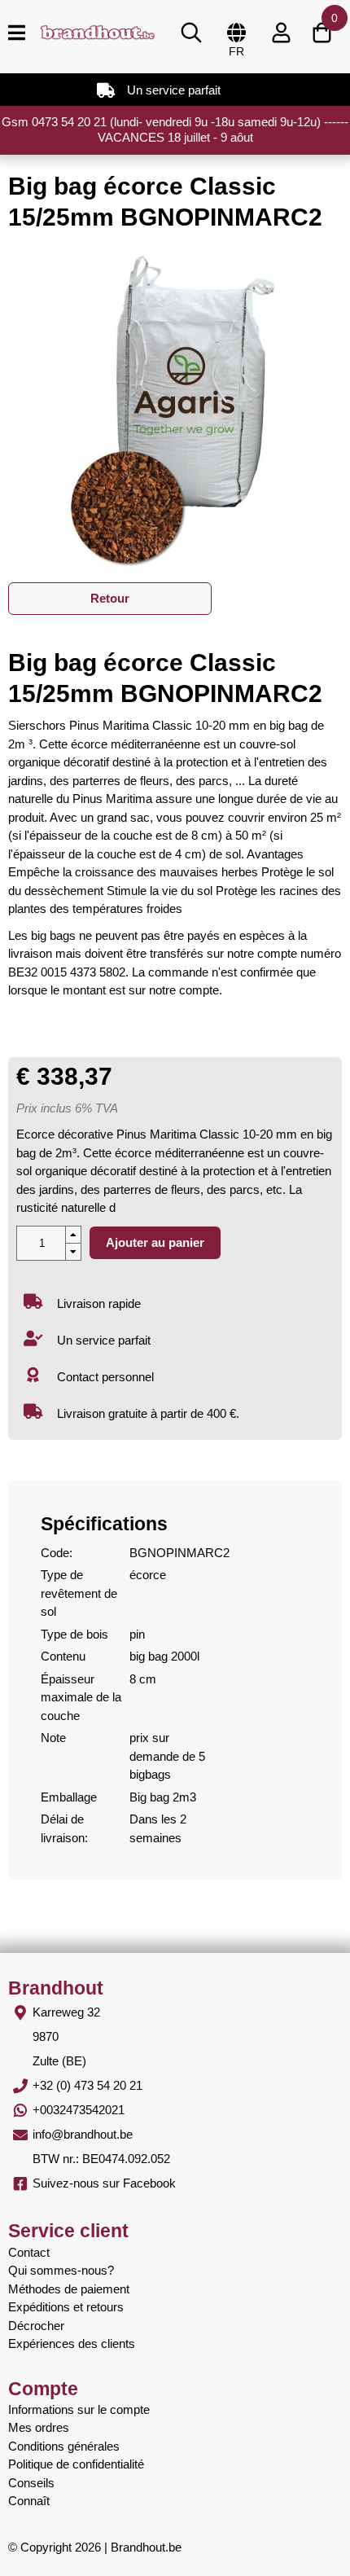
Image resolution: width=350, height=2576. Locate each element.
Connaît (29, 2501)
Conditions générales (64, 2446)
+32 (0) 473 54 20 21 (87, 2085)
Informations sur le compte (79, 2409)
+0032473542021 (79, 2110)
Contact (29, 2252)
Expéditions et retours (66, 2307)
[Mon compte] (281, 33)
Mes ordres (39, 2427)
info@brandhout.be (83, 2134)
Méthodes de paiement (69, 2289)
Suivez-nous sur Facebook (104, 2183)
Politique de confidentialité (76, 2464)
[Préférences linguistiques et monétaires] (236, 33)
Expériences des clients (72, 2343)
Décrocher (36, 2326)
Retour (110, 598)
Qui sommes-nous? (61, 2270)
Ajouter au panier (155, 1242)
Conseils (31, 2483)
